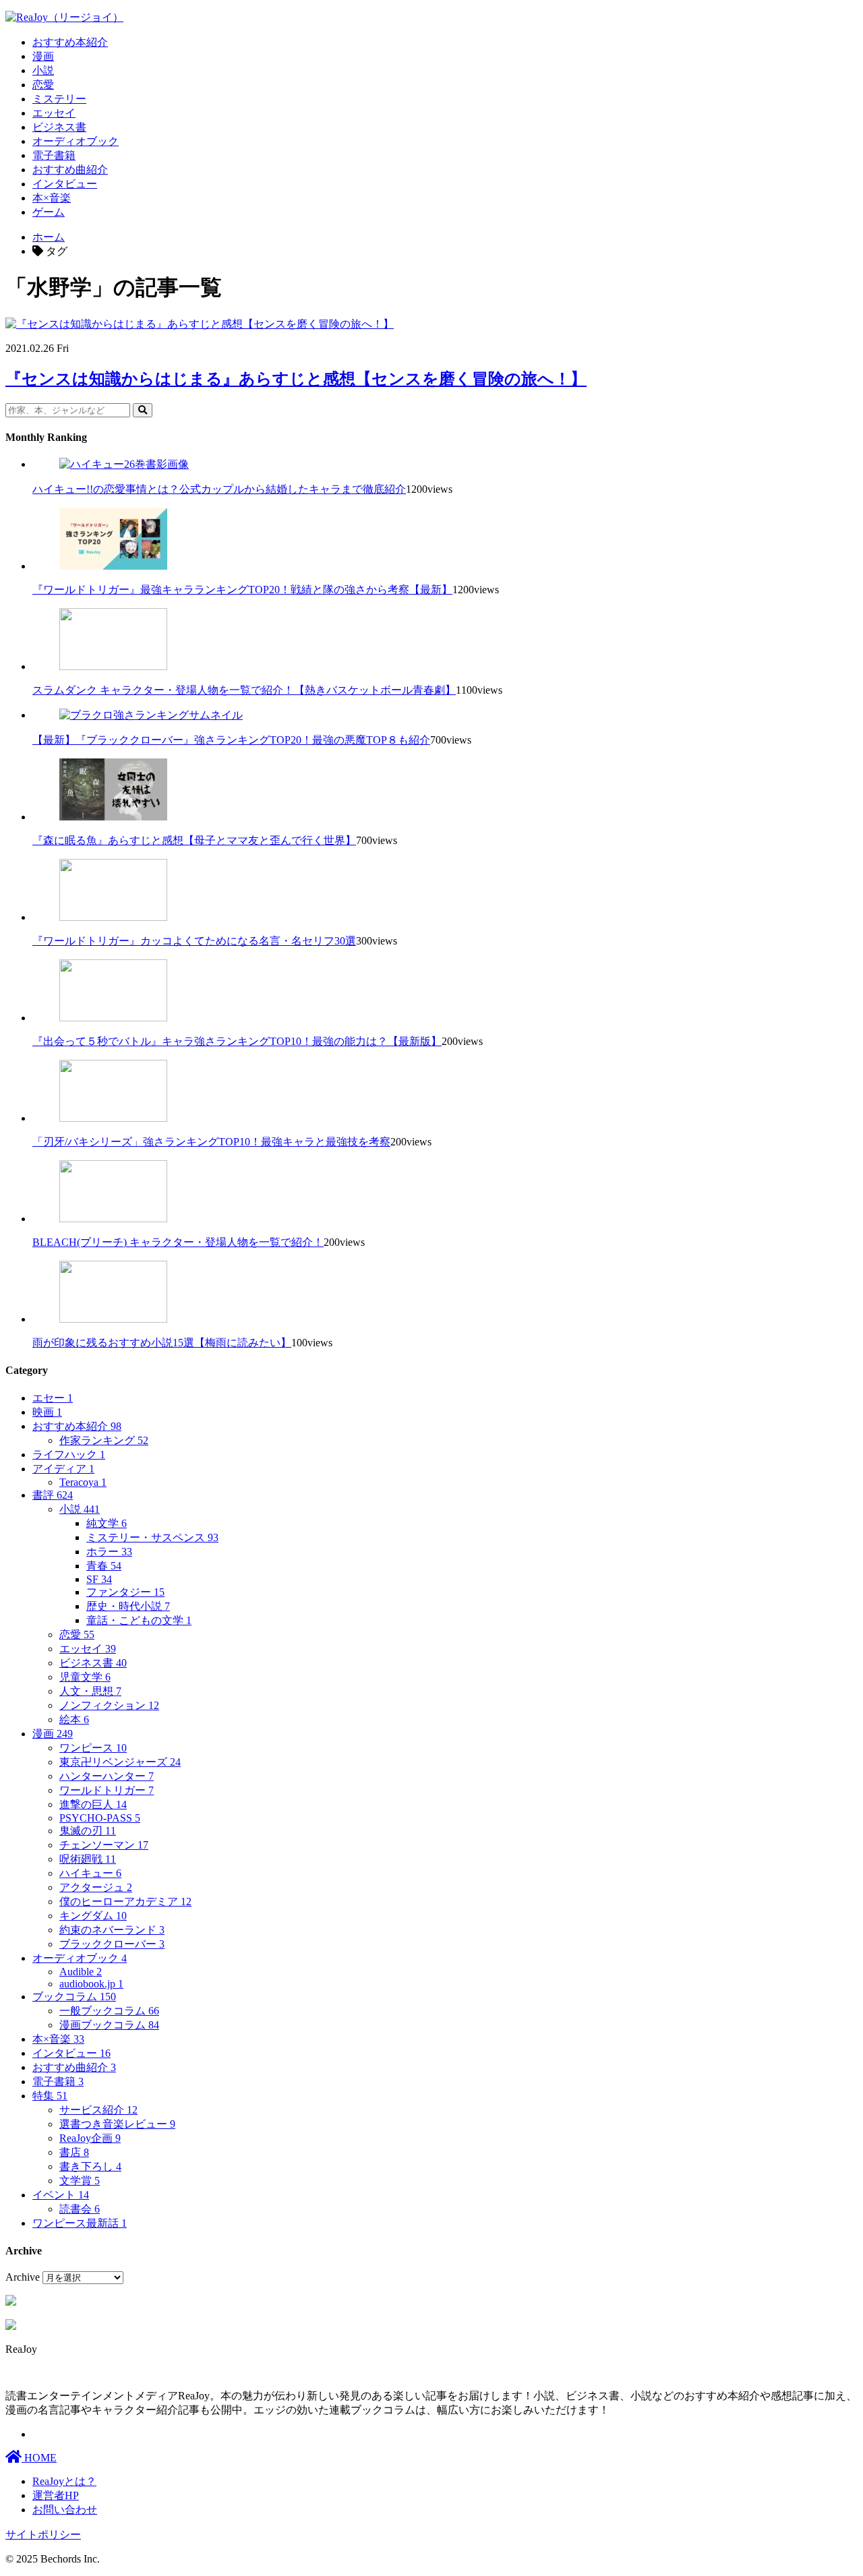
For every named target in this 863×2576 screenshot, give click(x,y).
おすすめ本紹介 (70, 42)
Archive (23, 2277)
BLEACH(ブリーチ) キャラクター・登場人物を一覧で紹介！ (178, 1242)
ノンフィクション (109, 1705)
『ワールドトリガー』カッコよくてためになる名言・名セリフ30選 (194, 941)
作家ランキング (104, 1440)
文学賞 (80, 2181)
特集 (50, 2096)
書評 (53, 1495)
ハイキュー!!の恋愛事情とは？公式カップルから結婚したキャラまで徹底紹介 (219, 489)
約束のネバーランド (112, 1930)
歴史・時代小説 (128, 1606)
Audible (81, 1972)
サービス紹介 (98, 2110)
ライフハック (69, 1455)
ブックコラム (74, 1997)
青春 (104, 1566)
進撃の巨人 (93, 1804)
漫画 (43, 56)
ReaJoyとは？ (64, 2481)
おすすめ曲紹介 (70, 170)
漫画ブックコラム (109, 2025)
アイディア (63, 1469)
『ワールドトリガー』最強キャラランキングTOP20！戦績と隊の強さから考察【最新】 (242, 590)
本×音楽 (52, 198)
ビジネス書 (59, 127)
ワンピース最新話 (80, 2223)
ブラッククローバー (112, 1944)
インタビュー (65, 184)
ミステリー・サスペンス (152, 1537)
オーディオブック (76, 141)
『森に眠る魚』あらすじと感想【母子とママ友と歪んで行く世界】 (194, 840)
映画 (47, 1412)
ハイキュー (90, 1873)
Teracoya (83, 1482)
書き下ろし (90, 2166)
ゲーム (49, 212)
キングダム (93, 1916)
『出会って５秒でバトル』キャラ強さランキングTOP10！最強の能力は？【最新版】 (237, 1041)
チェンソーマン (104, 1845)
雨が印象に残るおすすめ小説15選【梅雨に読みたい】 (162, 1343)
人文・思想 (90, 1691)
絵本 (74, 1719)
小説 (43, 70)
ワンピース (93, 1748)
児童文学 (85, 1677)
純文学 (107, 1523)
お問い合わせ (65, 2510)
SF (99, 1579)
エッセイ (54, 113)
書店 (74, 2152)
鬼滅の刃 (88, 1831)
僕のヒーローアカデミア (125, 1901)
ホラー (109, 1552)
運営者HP (56, 2495)
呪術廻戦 (88, 1859)
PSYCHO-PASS (100, 1818)
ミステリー (59, 99)
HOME (39, 2458)
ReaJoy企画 (90, 2138)
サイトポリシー (43, 2535)
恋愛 (43, 85)
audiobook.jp (91, 1984)
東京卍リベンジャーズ (120, 1762)
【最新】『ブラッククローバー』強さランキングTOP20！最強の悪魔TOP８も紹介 (231, 740)
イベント (61, 2195)
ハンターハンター (107, 1776)
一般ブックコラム (109, 2011)
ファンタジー (125, 1592)
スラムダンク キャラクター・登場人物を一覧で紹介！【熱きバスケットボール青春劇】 (244, 690)
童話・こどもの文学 (139, 1620)
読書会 (80, 2209)
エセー (53, 1398)
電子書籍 (54, 155)
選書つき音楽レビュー (117, 2124)
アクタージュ (96, 1887)
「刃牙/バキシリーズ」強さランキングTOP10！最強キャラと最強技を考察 (211, 1142)
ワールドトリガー (107, 1790)
